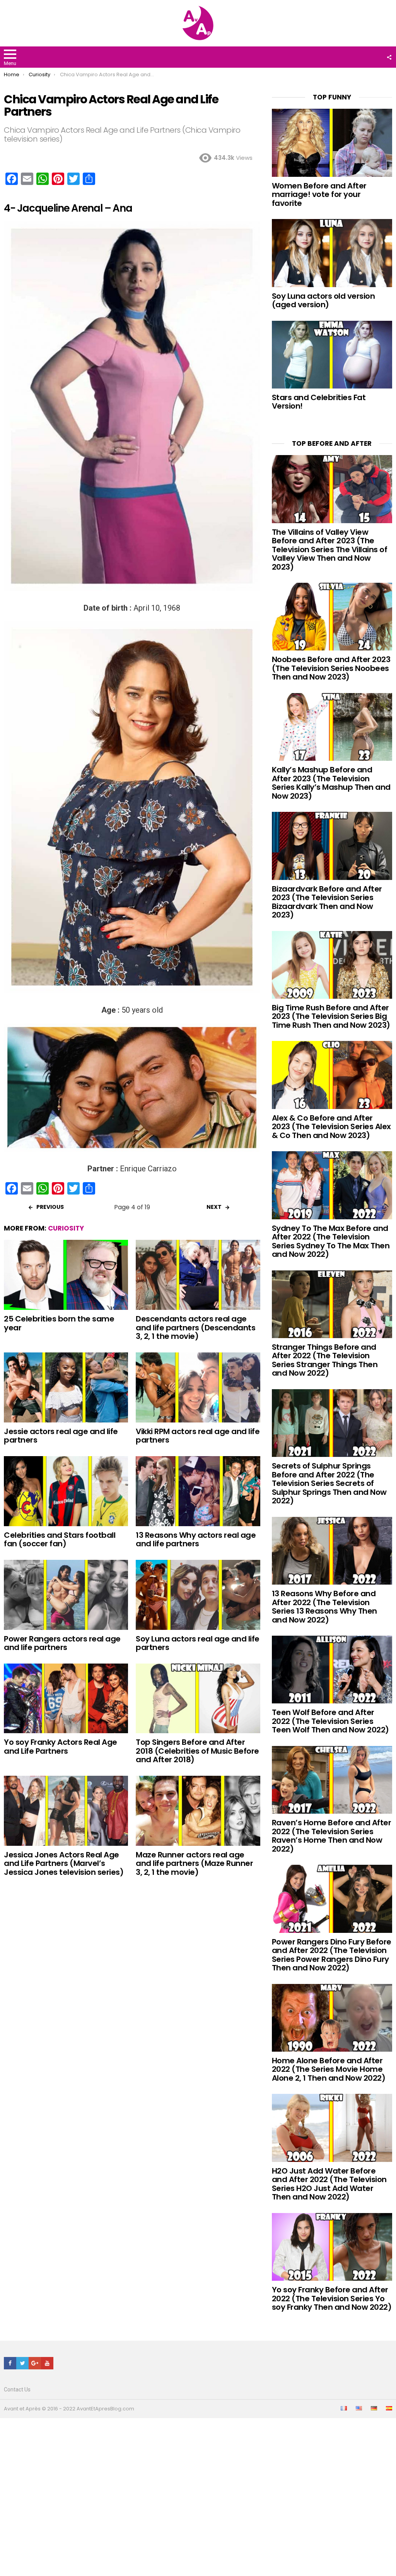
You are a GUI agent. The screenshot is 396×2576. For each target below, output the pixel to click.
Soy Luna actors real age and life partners (198, 1643)
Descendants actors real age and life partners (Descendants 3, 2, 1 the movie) (195, 1327)
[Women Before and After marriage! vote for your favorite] (332, 143)
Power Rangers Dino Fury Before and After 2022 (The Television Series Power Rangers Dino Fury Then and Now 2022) (332, 1955)
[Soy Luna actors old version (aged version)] (332, 253)
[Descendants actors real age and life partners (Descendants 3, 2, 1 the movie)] (198, 1275)
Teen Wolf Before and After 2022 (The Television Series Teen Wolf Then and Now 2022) (330, 1721)
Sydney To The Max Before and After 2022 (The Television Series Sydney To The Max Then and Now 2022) (331, 1241)
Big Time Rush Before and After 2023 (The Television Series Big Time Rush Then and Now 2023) (331, 1016)
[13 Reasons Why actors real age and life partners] (198, 1491)
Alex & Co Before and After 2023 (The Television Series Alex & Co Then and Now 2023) (331, 1127)
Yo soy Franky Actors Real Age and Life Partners (61, 1747)
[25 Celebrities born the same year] (66, 1275)
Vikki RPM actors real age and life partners (198, 1436)
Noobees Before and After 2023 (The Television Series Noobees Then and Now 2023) (331, 668)
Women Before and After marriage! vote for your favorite (319, 194)
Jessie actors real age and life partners (61, 1436)
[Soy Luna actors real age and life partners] (198, 1595)
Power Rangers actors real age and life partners (62, 1643)
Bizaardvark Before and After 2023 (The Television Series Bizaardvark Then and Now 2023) (327, 902)
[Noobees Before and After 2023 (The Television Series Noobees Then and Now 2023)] (332, 617)
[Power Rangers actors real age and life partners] (66, 1595)
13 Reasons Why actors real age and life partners (196, 1540)
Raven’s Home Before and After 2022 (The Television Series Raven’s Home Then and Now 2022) (332, 1836)
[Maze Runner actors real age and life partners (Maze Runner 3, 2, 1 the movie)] (198, 1811)
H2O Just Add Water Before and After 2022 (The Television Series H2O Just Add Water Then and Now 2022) (329, 2184)
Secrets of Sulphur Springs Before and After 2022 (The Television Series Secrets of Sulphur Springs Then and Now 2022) (329, 1483)
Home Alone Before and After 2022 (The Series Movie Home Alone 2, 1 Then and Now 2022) (329, 2069)
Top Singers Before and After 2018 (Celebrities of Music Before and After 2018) (197, 1751)
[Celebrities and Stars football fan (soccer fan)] (66, 1491)
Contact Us (17, 2389)
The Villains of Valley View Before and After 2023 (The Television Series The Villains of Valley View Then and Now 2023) (330, 549)
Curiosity (66, 1228)
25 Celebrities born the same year (59, 1323)
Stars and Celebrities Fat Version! (319, 402)
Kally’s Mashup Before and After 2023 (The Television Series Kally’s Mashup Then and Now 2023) (331, 783)
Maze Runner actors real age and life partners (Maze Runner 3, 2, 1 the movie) (194, 1863)
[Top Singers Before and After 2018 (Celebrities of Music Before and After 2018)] (198, 1699)
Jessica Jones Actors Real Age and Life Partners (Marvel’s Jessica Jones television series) (64, 1863)
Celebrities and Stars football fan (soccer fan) (60, 1540)
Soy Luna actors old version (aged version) (323, 300)
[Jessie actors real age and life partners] (66, 1387)
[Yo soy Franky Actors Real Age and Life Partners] (66, 1699)
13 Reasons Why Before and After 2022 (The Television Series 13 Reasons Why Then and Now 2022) (324, 1607)
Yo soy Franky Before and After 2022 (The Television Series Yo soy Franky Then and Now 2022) (332, 2298)
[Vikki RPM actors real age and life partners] (198, 1387)
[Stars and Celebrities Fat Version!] (332, 355)
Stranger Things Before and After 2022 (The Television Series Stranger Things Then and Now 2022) (325, 1360)
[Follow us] (389, 57)
